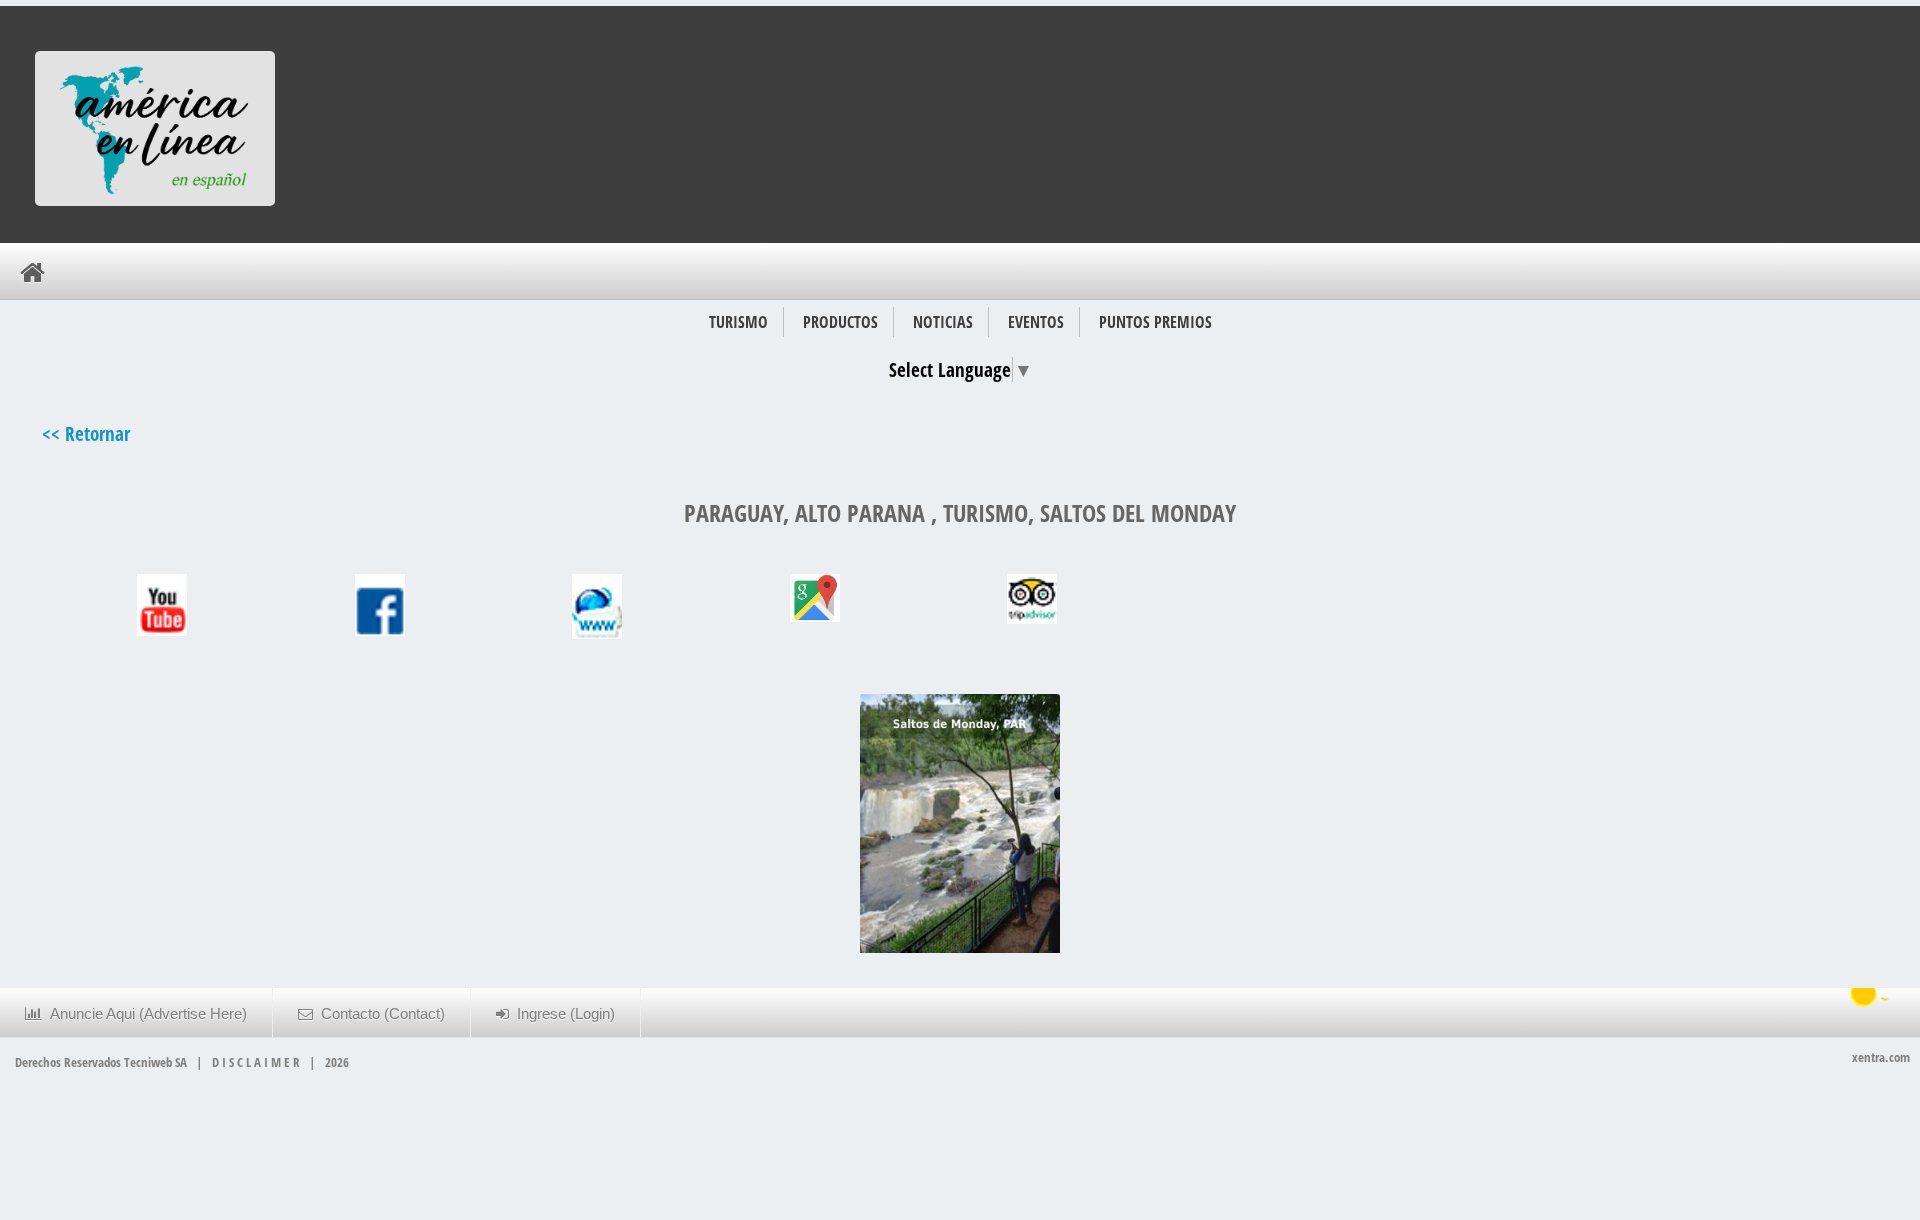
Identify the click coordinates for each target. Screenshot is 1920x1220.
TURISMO (738, 322)
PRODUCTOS (840, 322)
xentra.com (1881, 1057)
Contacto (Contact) (379, 1014)
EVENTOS (1036, 322)
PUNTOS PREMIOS (1155, 322)
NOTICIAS (943, 322)
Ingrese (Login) (562, 1014)
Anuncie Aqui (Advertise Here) (144, 1014)
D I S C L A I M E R (256, 1062)
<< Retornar (86, 433)
